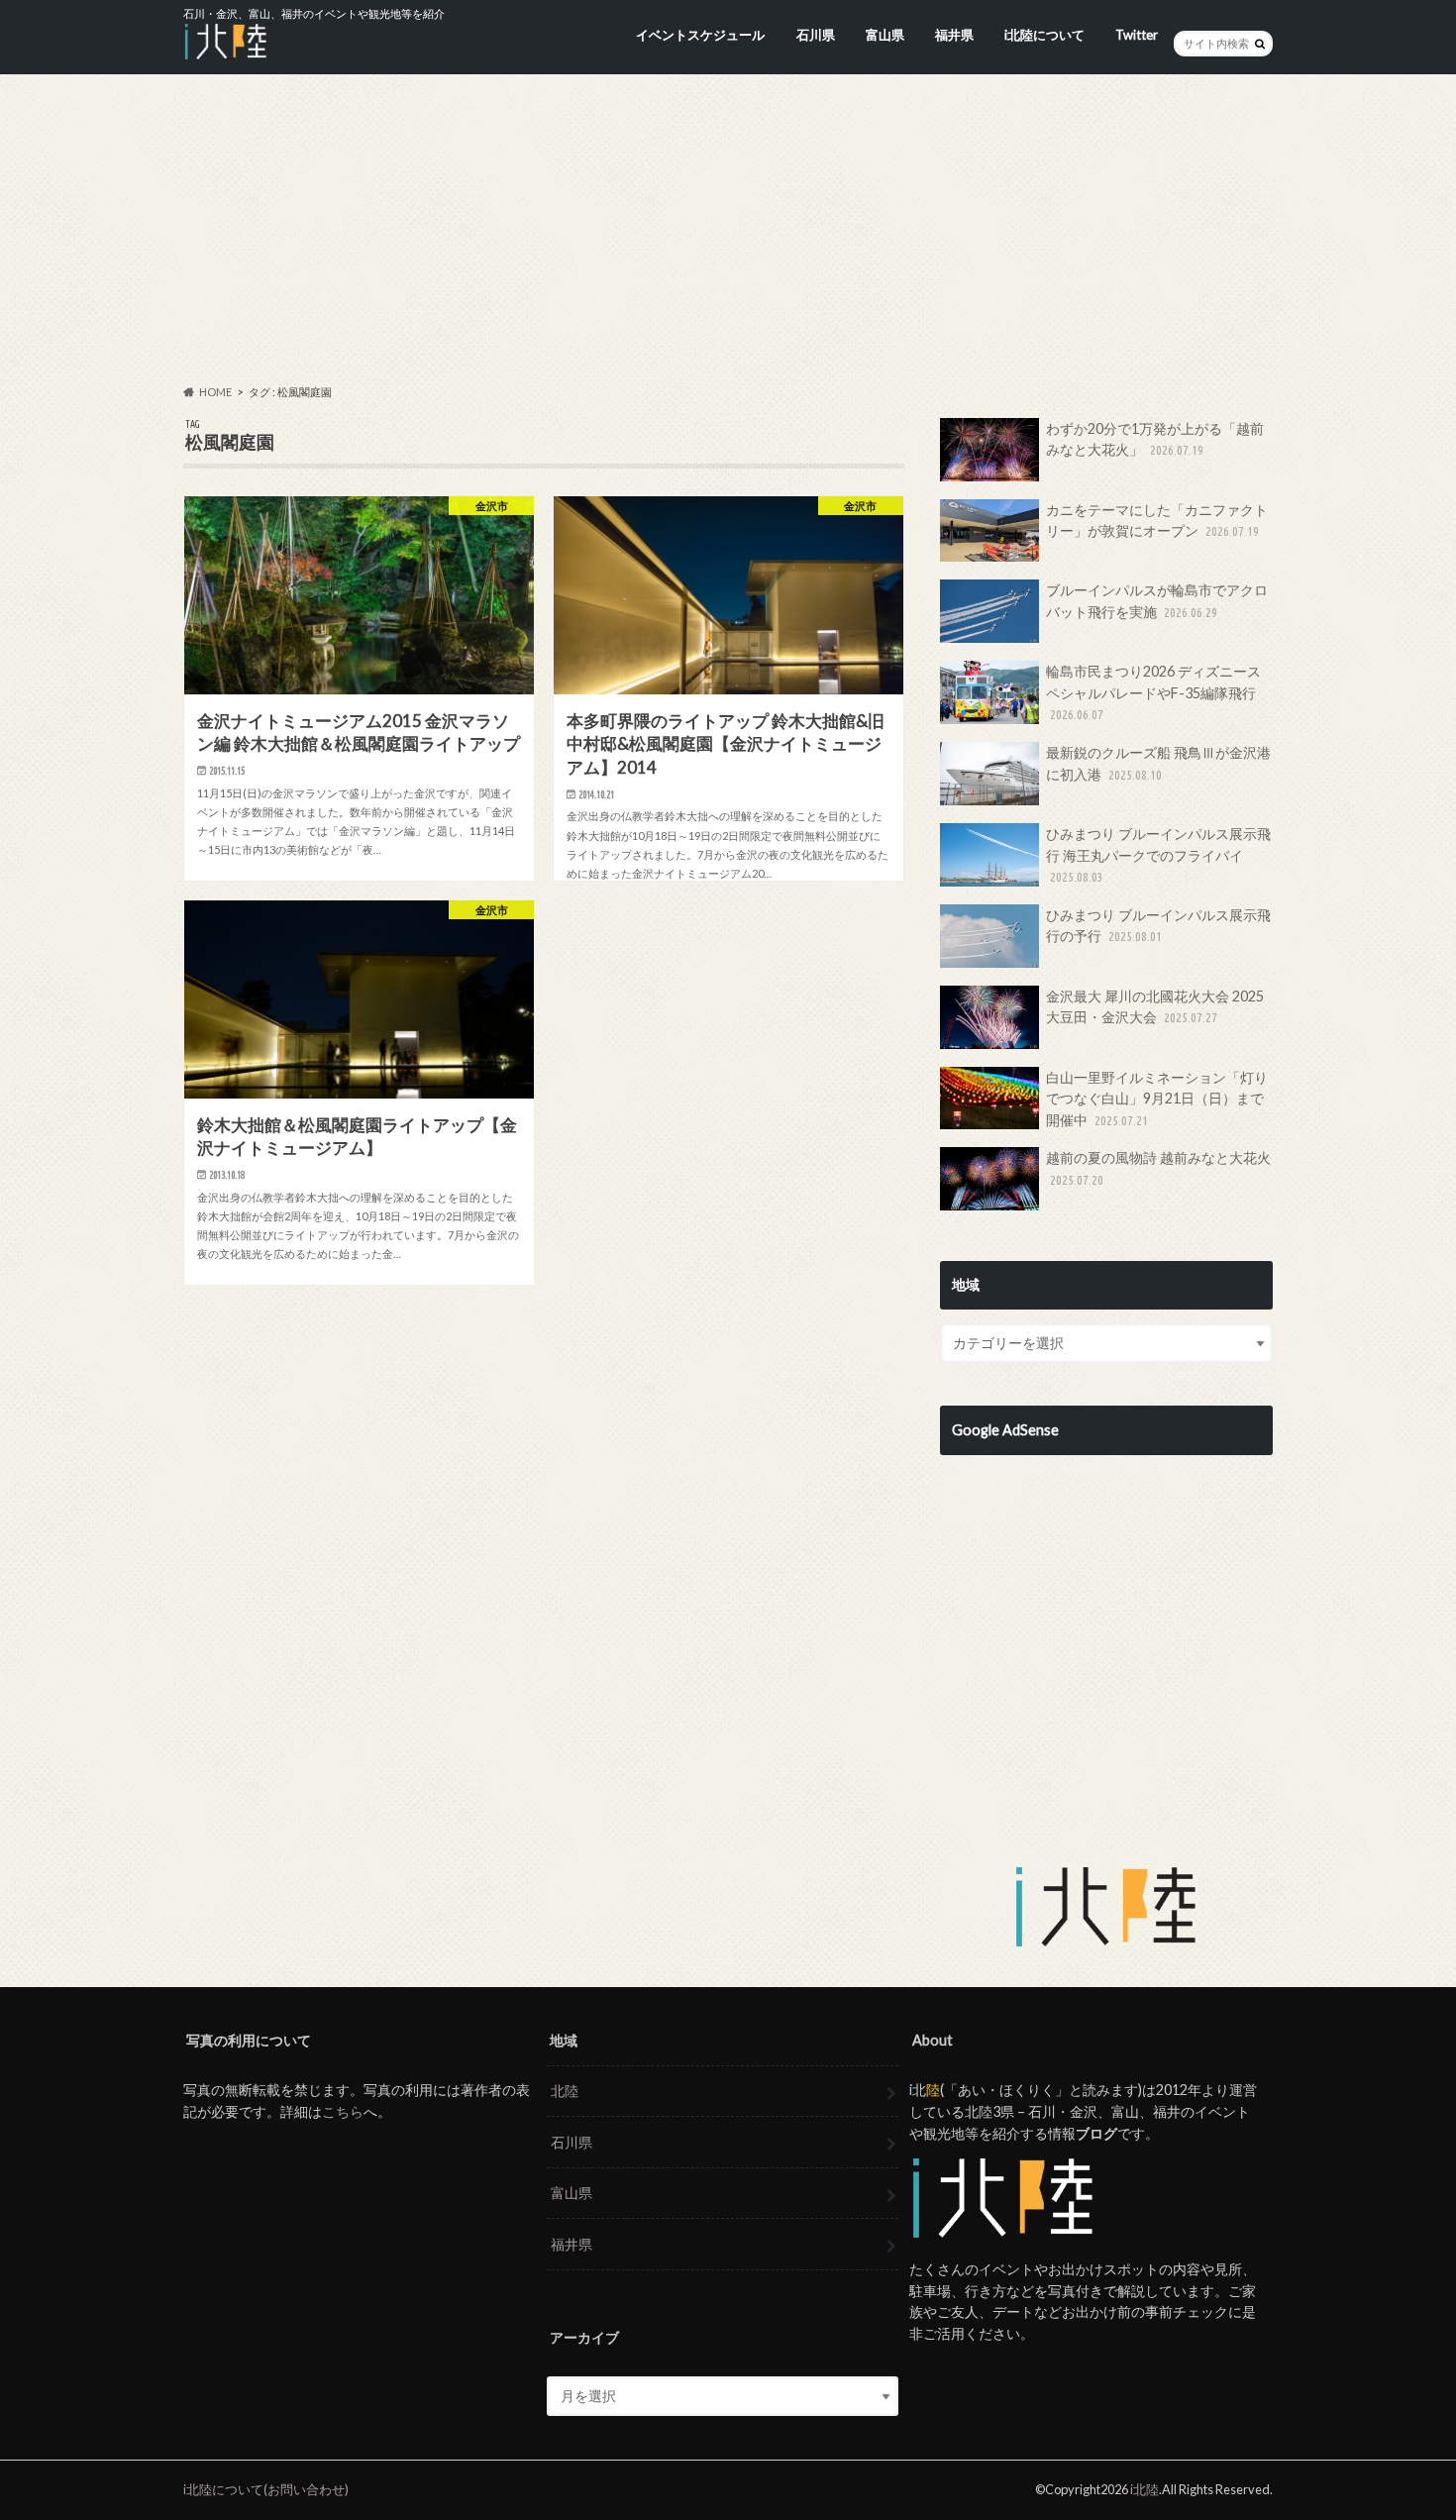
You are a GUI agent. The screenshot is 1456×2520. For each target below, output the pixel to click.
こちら (343, 2111)
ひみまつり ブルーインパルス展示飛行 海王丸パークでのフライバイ (1158, 854)
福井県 (954, 35)
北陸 (565, 2091)
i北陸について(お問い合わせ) (266, 2489)
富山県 (885, 35)
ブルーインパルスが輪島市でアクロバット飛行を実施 (1157, 601)
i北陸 (1144, 2489)
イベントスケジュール (700, 35)
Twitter (1137, 35)
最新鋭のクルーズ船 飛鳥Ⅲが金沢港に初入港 (1158, 763)
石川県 (816, 35)
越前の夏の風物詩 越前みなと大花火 (1158, 1168)
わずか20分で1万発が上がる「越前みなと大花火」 (1155, 439)
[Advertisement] (728, 229)
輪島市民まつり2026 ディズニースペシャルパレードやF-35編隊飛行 (1153, 692)
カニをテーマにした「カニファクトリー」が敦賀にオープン (1157, 521)
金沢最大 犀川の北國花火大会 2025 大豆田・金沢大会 (1155, 1007)
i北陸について (1044, 35)
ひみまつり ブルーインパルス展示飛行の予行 (1158, 926)
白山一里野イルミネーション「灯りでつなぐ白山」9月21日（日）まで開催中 (1157, 1099)
